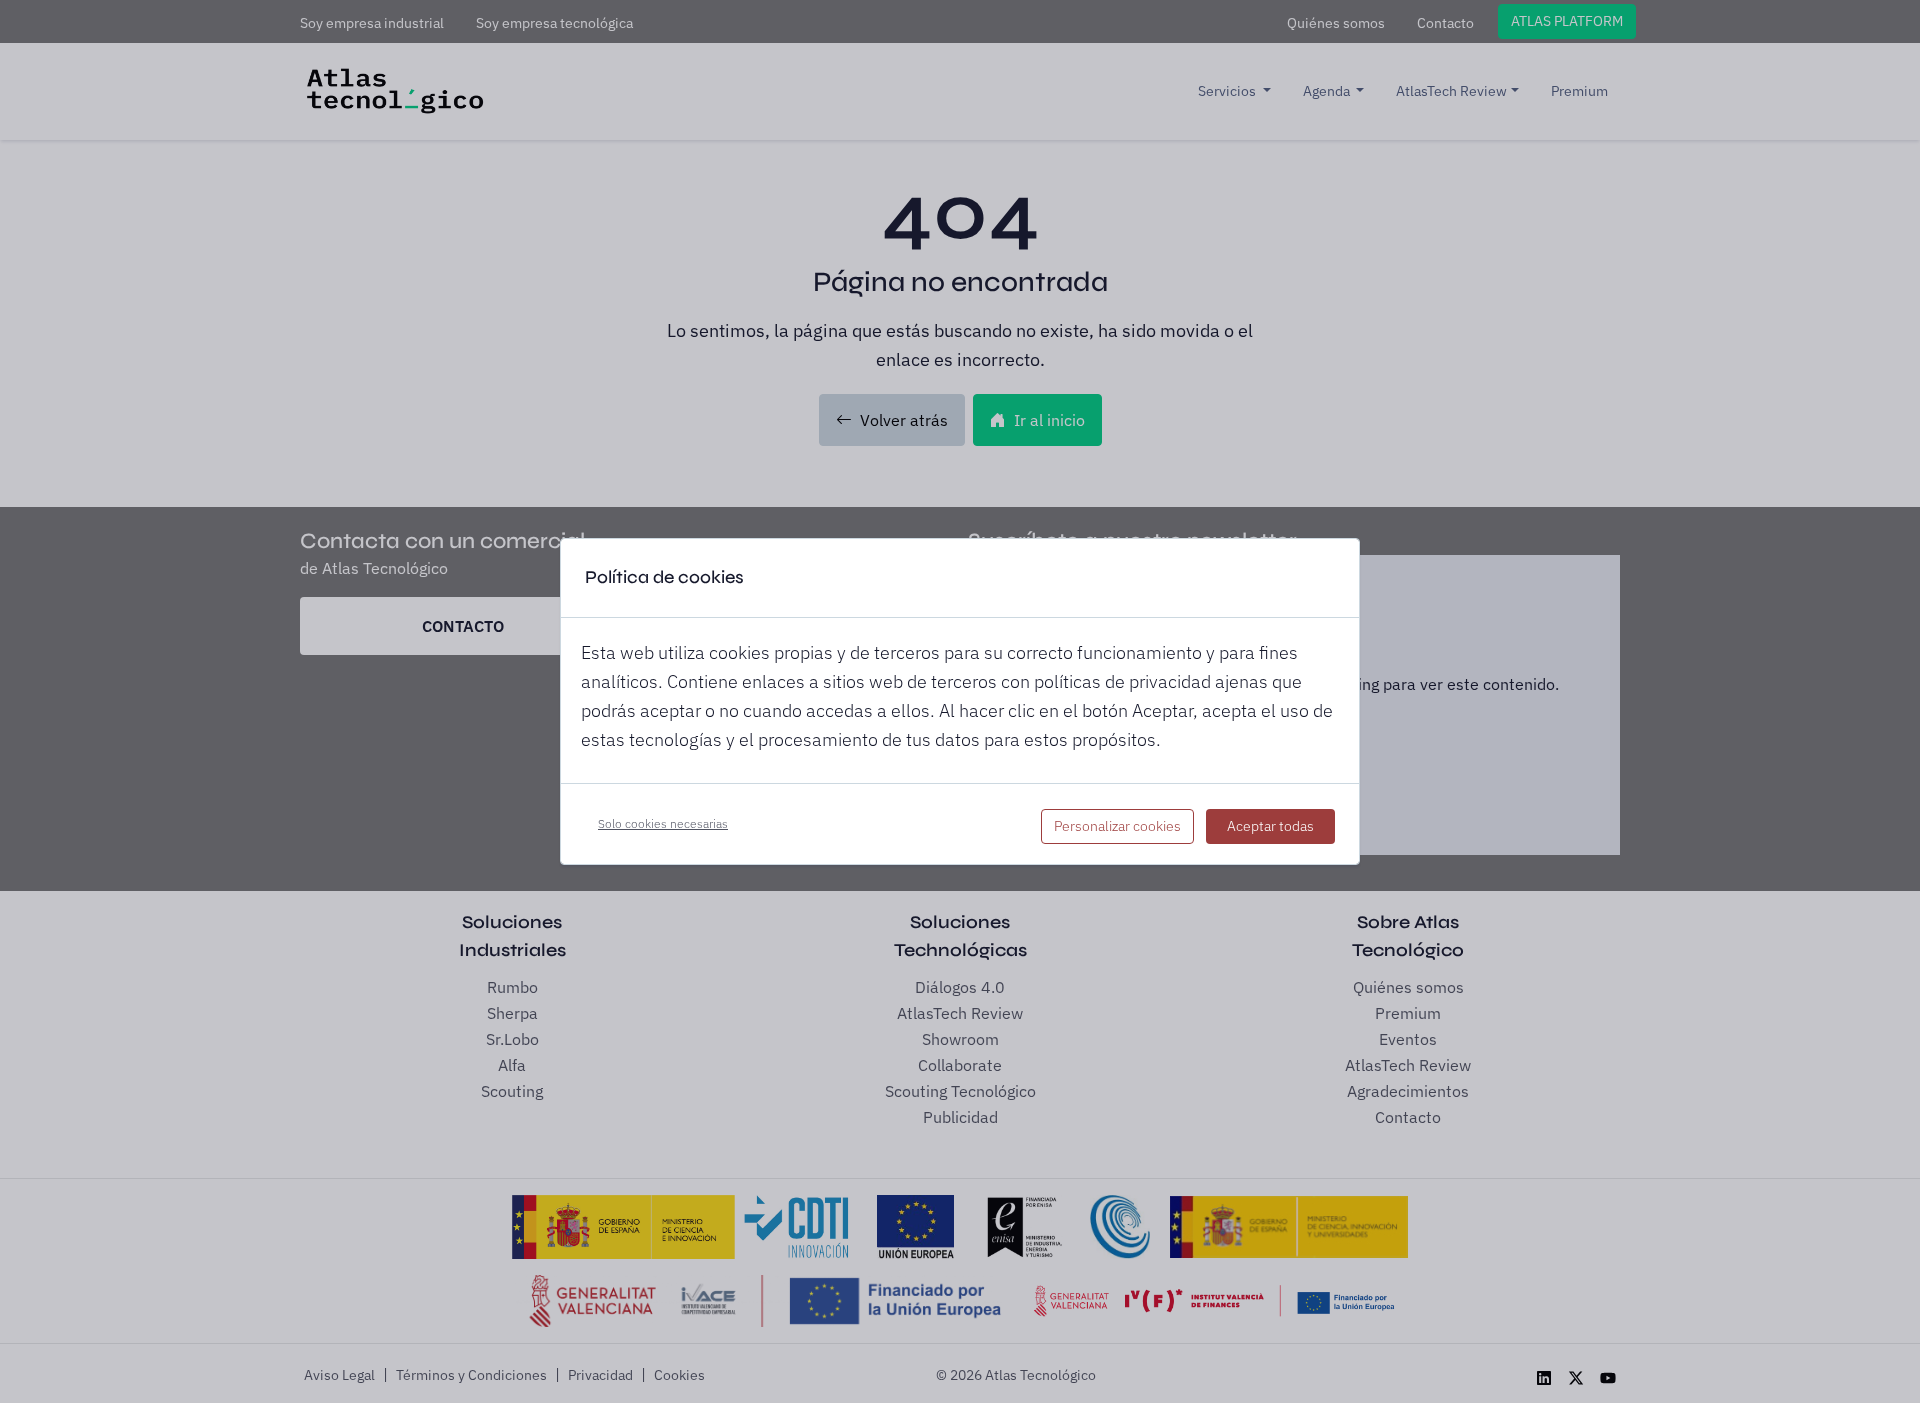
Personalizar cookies (1117, 826)
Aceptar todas (1270, 826)
